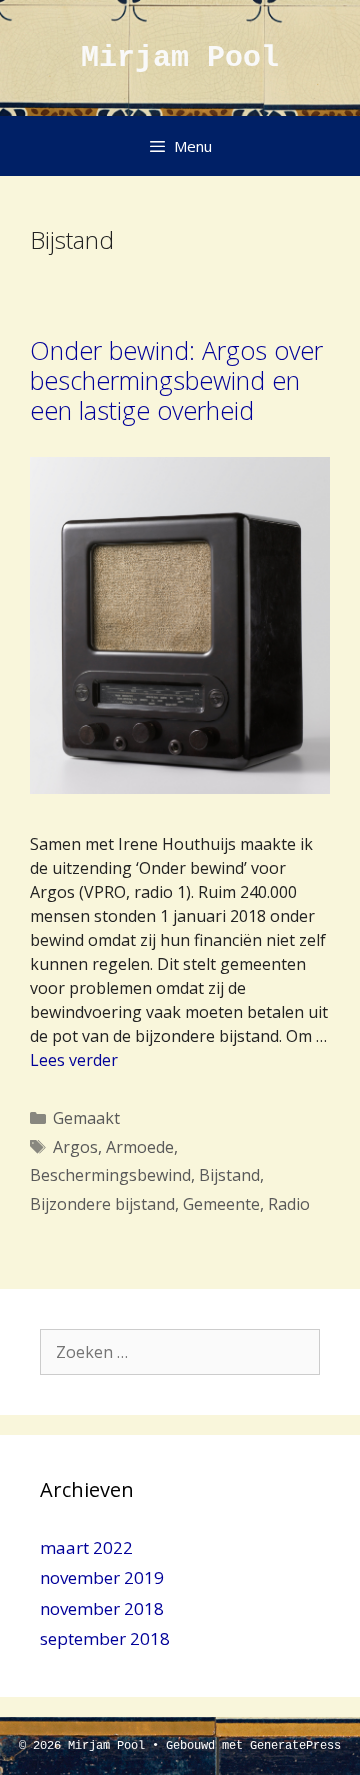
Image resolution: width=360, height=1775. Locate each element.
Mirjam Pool (180, 58)
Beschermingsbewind (110, 1175)
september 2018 (105, 1638)
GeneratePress (295, 1746)
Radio (289, 1204)
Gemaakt (86, 1118)
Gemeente (221, 1204)
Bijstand (229, 1175)
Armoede (140, 1147)
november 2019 (102, 1577)
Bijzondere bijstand (102, 1204)
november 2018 (102, 1608)
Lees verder (74, 1060)
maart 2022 (86, 1547)
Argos (75, 1147)
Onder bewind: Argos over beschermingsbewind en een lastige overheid (176, 380)
